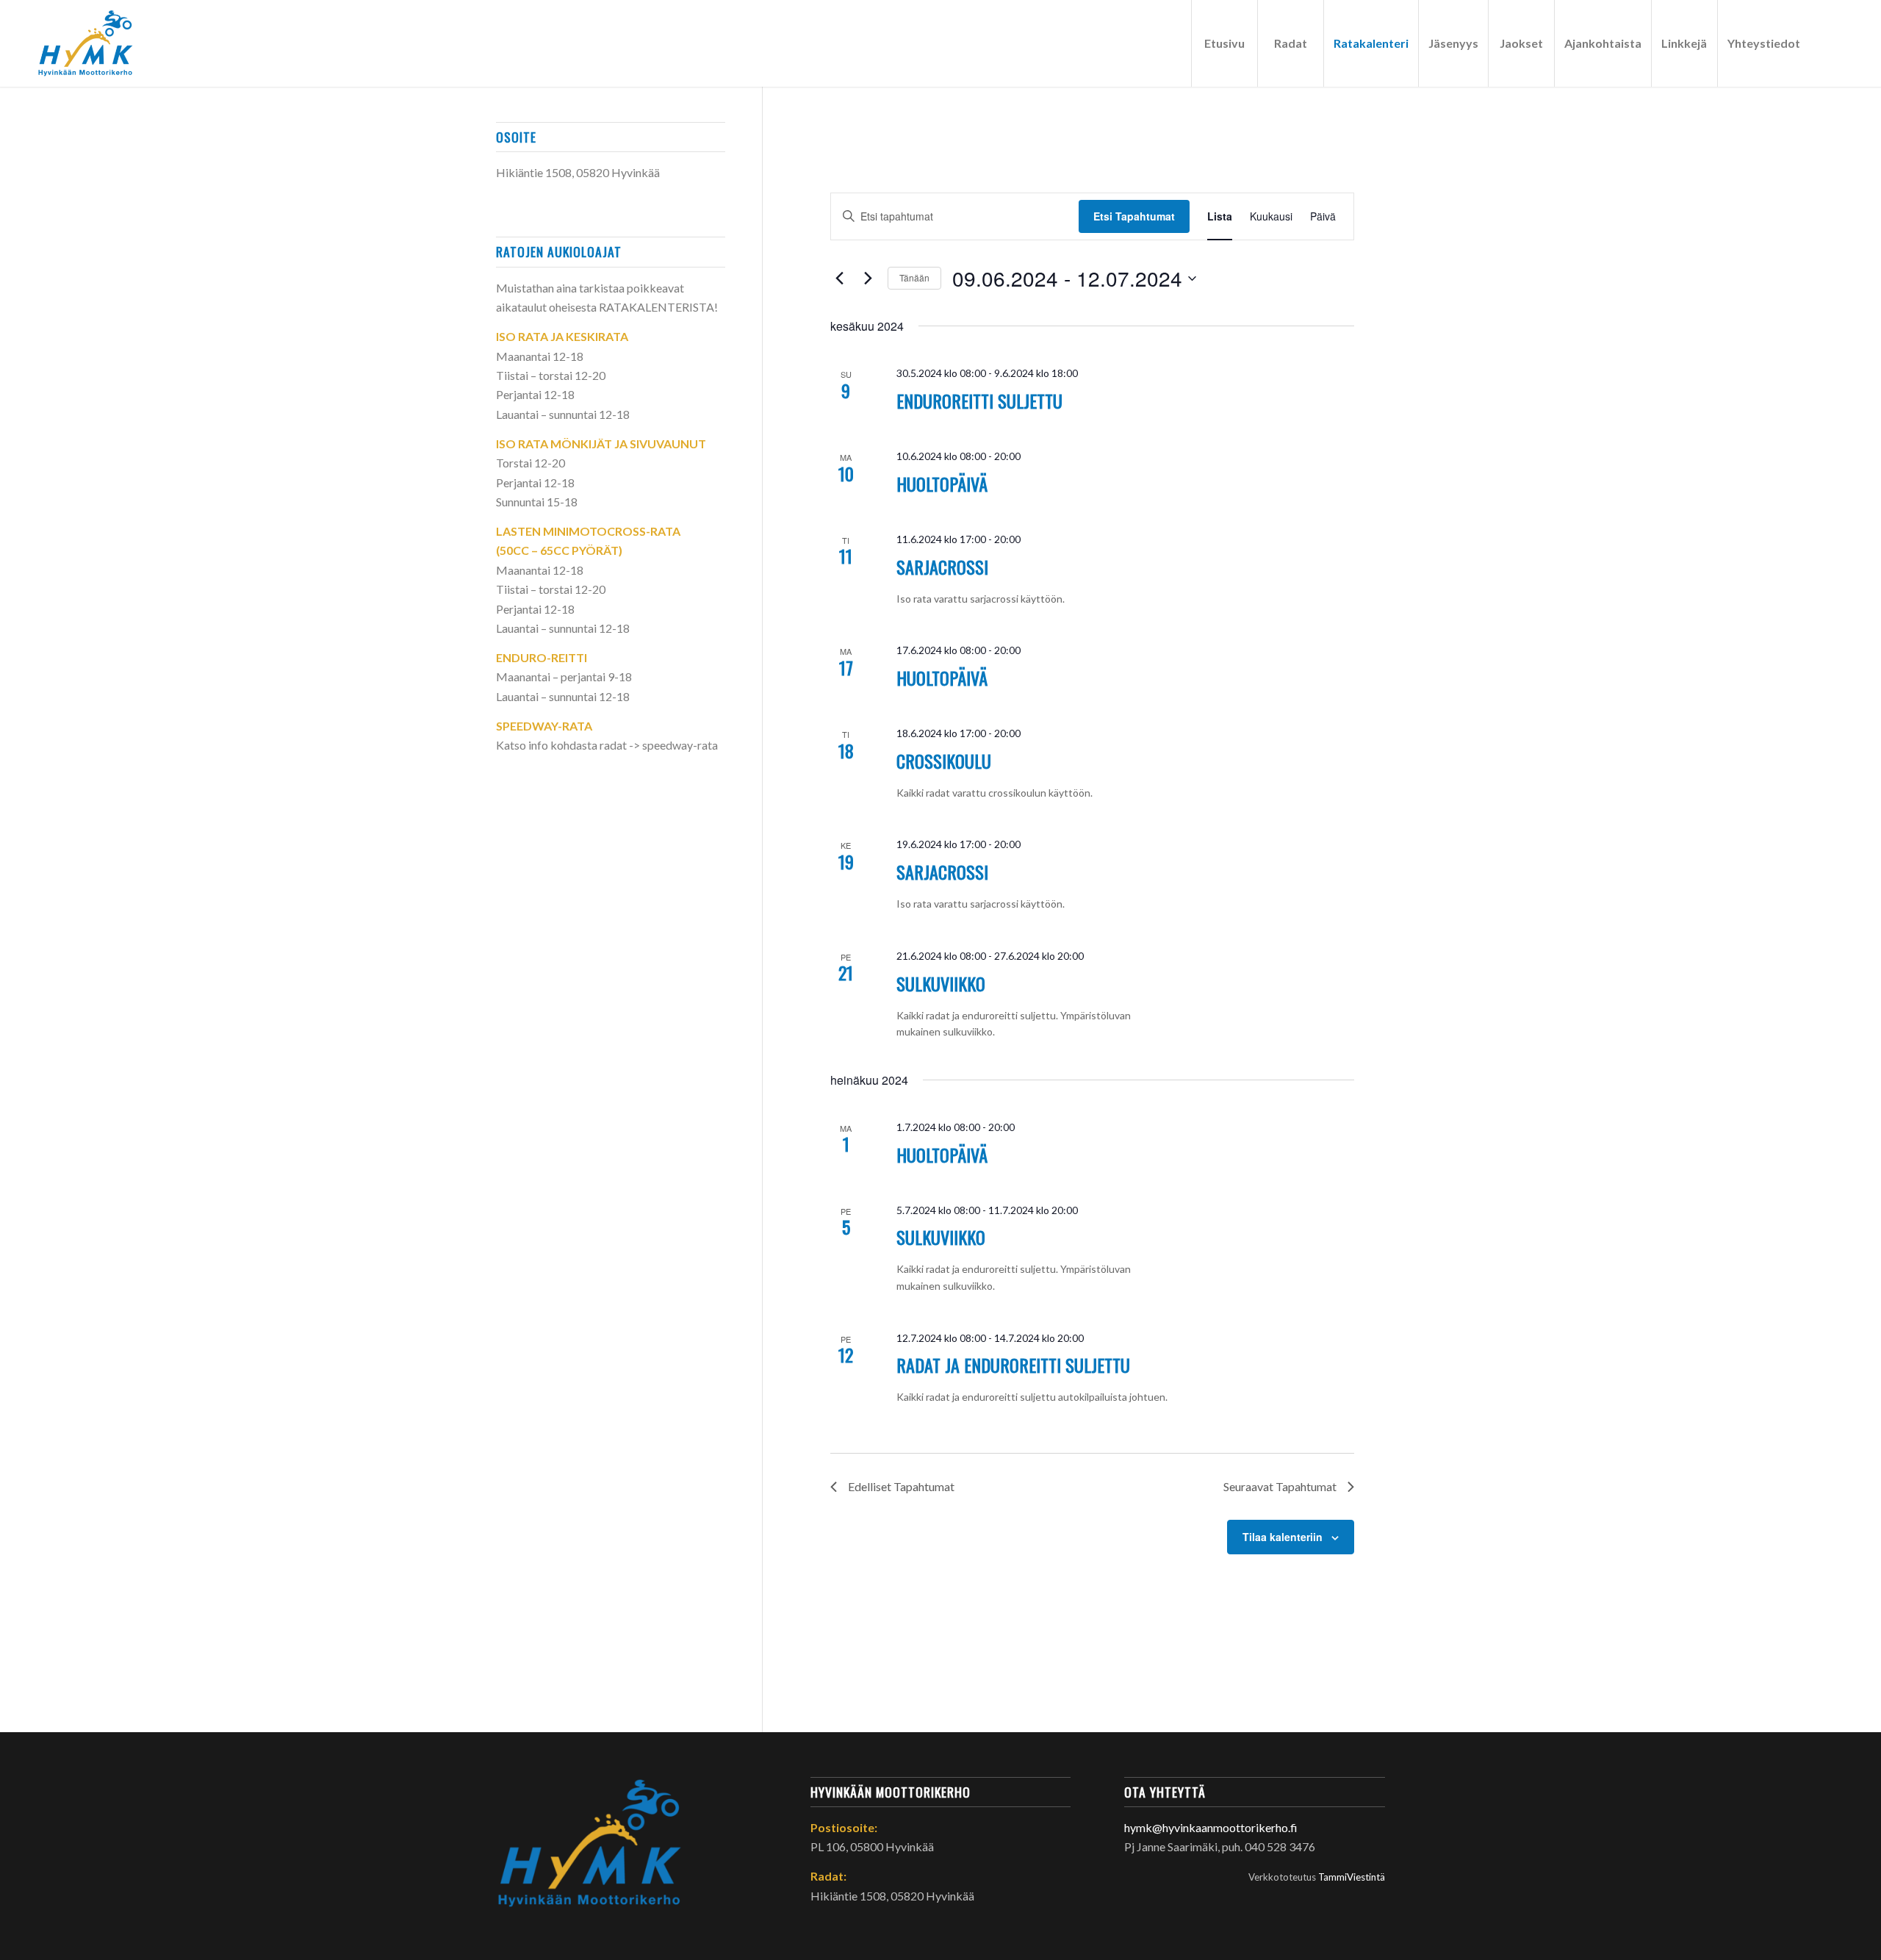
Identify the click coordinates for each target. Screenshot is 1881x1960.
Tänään (914, 277)
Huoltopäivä (942, 484)
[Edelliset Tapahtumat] (839, 279)
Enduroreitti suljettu (979, 401)
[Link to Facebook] (1833, 43)
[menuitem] (1224, 43)
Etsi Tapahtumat (1134, 216)
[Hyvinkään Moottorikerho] (95, 43)
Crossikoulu (944, 761)
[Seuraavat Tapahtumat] (868, 279)
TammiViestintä (1352, 1877)
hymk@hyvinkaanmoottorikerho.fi (1211, 1827)
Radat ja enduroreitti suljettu (1013, 1365)
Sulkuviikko (941, 983)
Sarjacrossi (942, 567)
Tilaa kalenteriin (1283, 1537)
